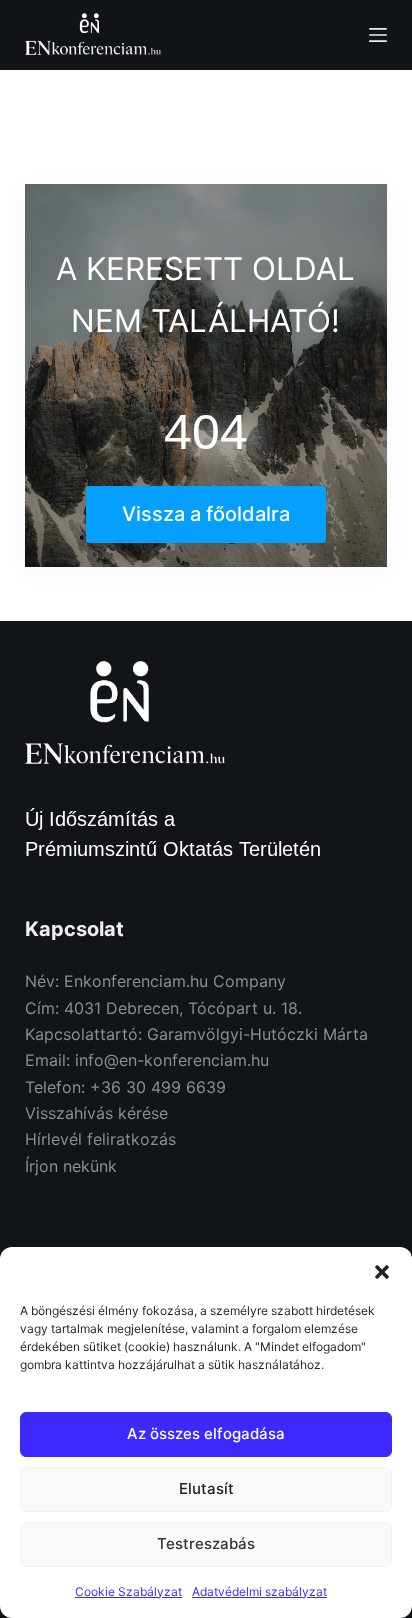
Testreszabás (206, 1543)
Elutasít (206, 1488)
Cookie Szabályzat (128, 1591)
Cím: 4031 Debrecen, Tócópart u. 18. (163, 1008)
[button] (382, 1272)
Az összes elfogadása (206, 1433)
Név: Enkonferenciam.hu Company (155, 981)
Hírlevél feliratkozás (100, 1139)
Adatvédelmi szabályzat (259, 1591)
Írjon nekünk (71, 1166)
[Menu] (378, 35)
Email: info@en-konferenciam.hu (147, 1060)
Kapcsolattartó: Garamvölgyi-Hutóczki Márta (196, 1034)
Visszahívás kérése (96, 1113)
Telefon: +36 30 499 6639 (125, 1087)
